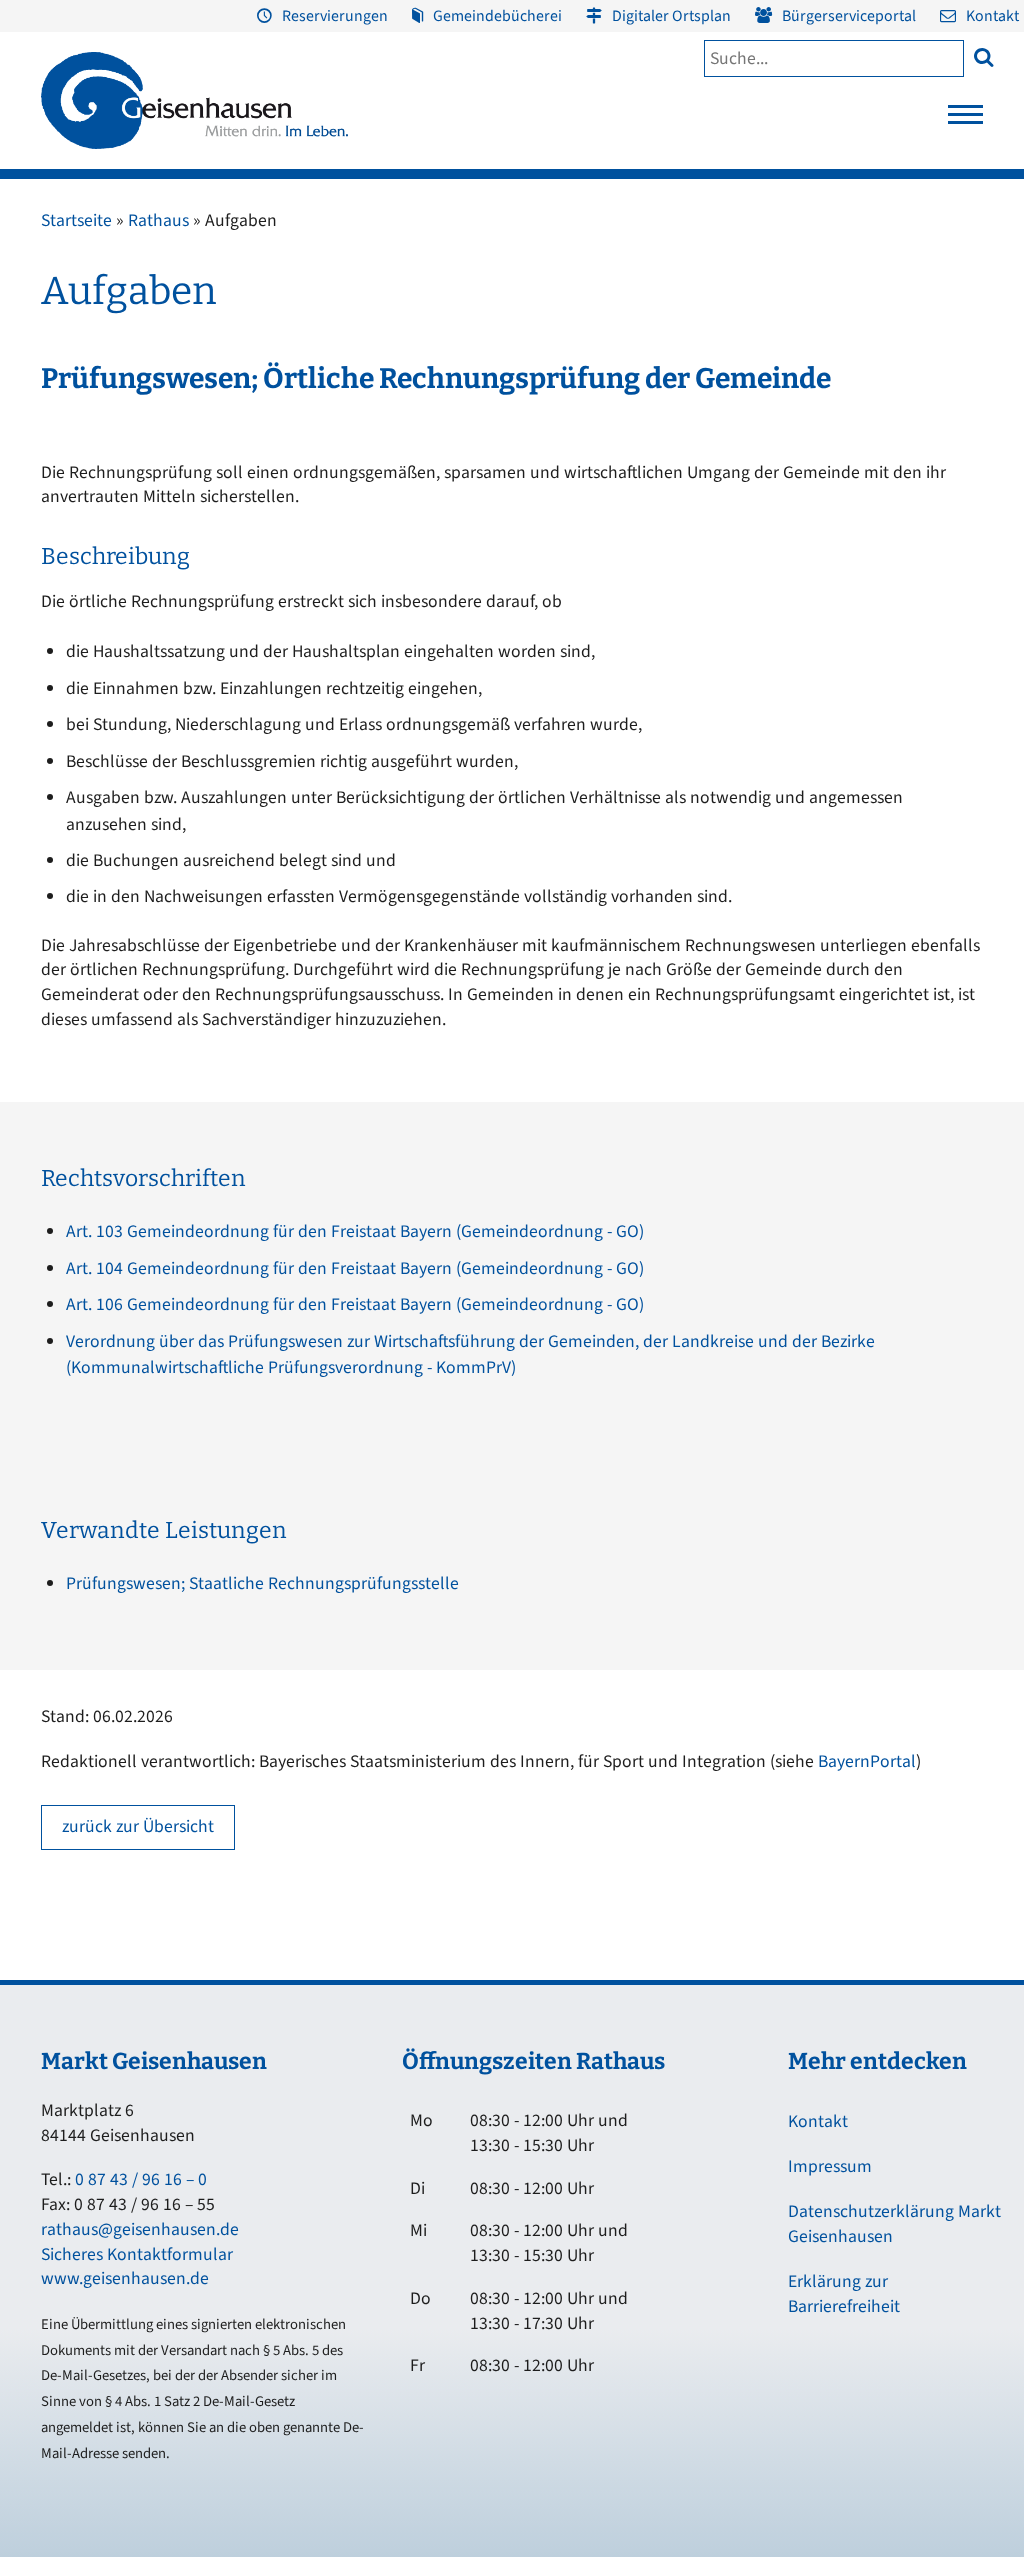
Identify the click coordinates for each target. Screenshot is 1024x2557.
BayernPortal (867, 1761)
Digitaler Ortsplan (671, 16)
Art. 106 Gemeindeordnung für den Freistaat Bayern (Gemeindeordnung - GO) (355, 1304)
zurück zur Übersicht (138, 1826)
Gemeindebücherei (497, 16)
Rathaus (158, 220)
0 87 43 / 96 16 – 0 (141, 2179)
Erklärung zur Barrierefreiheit (844, 2294)
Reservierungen (335, 16)
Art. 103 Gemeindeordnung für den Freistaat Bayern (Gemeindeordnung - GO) (355, 1231)
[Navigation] (965, 120)
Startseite (76, 220)
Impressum (830, 2166)
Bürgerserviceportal (849, 16)
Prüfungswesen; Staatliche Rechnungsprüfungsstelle (262, 1583)
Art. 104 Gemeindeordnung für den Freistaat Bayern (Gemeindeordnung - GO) (355, 1268)
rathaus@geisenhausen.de (140, 2229)
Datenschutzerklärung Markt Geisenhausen (894, 2224)
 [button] (983, 56)
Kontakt (992, 16)
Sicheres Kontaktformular (137, 2254)
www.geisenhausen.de (125, 2278)
